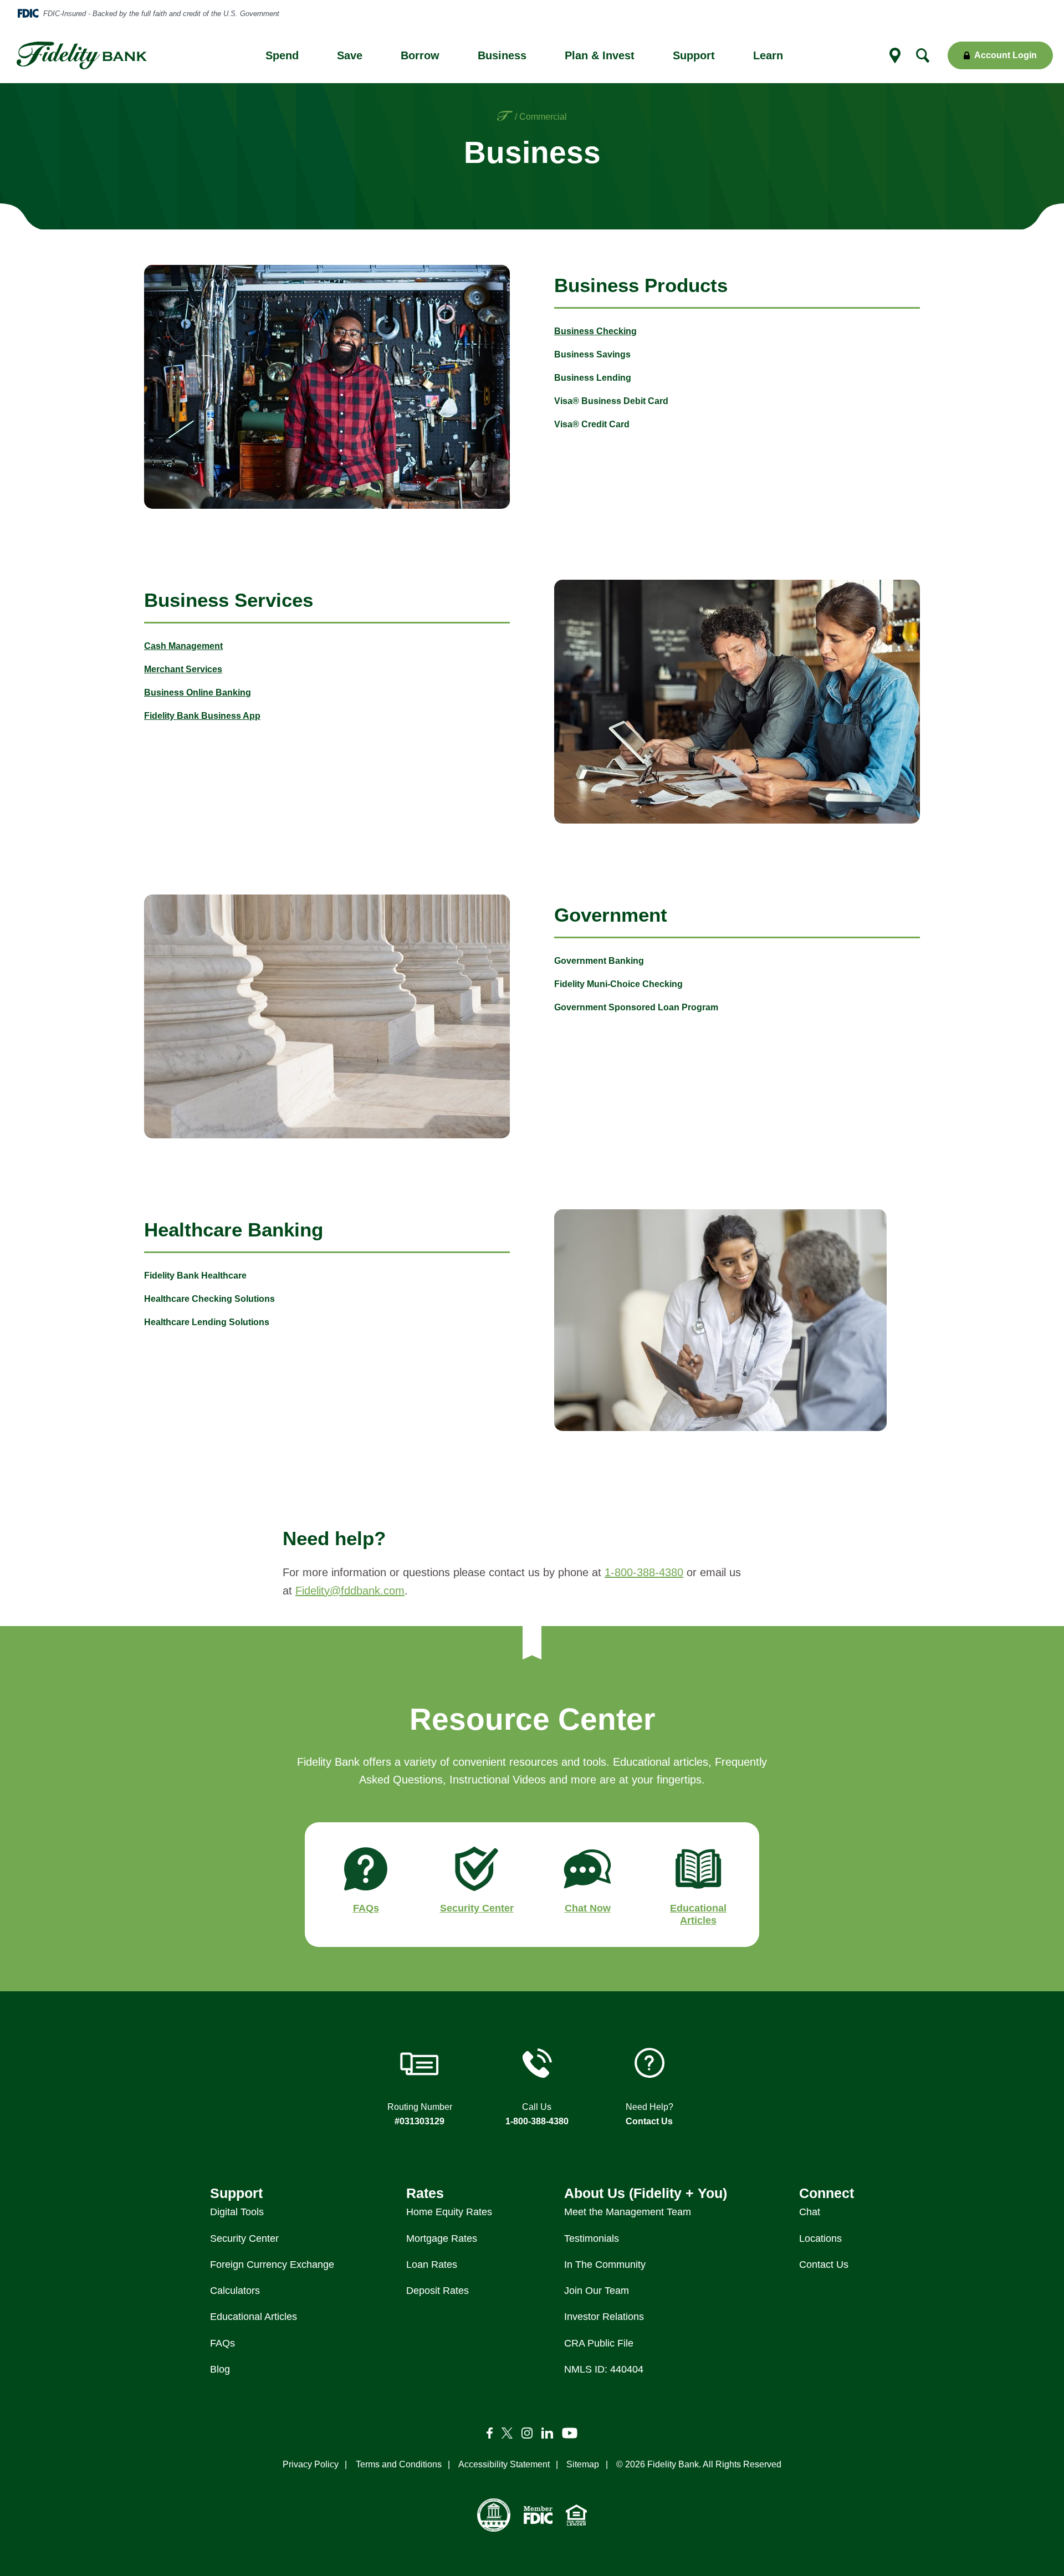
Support (694, 55)
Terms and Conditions (399, 2464)
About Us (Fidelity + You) (646, 2193)
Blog (220, 2369)
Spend (282, 55)
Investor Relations (604, 2317)
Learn (768, 55)
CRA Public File (599, 2343)
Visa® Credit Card (592, 424)
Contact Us (649, 2121)
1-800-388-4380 (644, 1572)
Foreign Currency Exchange (272, 2265)
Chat (810, 2212)
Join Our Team (597, 2291)
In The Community (605, 2265)
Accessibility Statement (504, 2464)
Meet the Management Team (628, 2212)
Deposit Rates (438, 2291)
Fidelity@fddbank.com (350, 1591)
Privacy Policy (311, 2464)
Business (502, 55)
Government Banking (599, 961)
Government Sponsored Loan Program (636, 1007)
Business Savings (592, 354)
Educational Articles (254, 2317)
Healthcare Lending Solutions (207, 1322)
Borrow (420, 55)
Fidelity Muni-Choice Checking (618, 984)
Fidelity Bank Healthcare (195, 1276)
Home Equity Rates (449, 2212)
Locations (820, 2238)
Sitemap (583, 2464)
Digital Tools (237, 2212)
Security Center (244, 2238)
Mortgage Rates (442, 2238)
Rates (425, 2193)
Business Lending (593, 378)
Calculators (235, 2291)
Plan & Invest (600, 55)
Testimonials (592, 2238)
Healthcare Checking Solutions (209, 1299)
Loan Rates (432, 2265)
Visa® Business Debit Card (611, 401)
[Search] (923, 55)
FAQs (222, 2343)
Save (350, 55)
